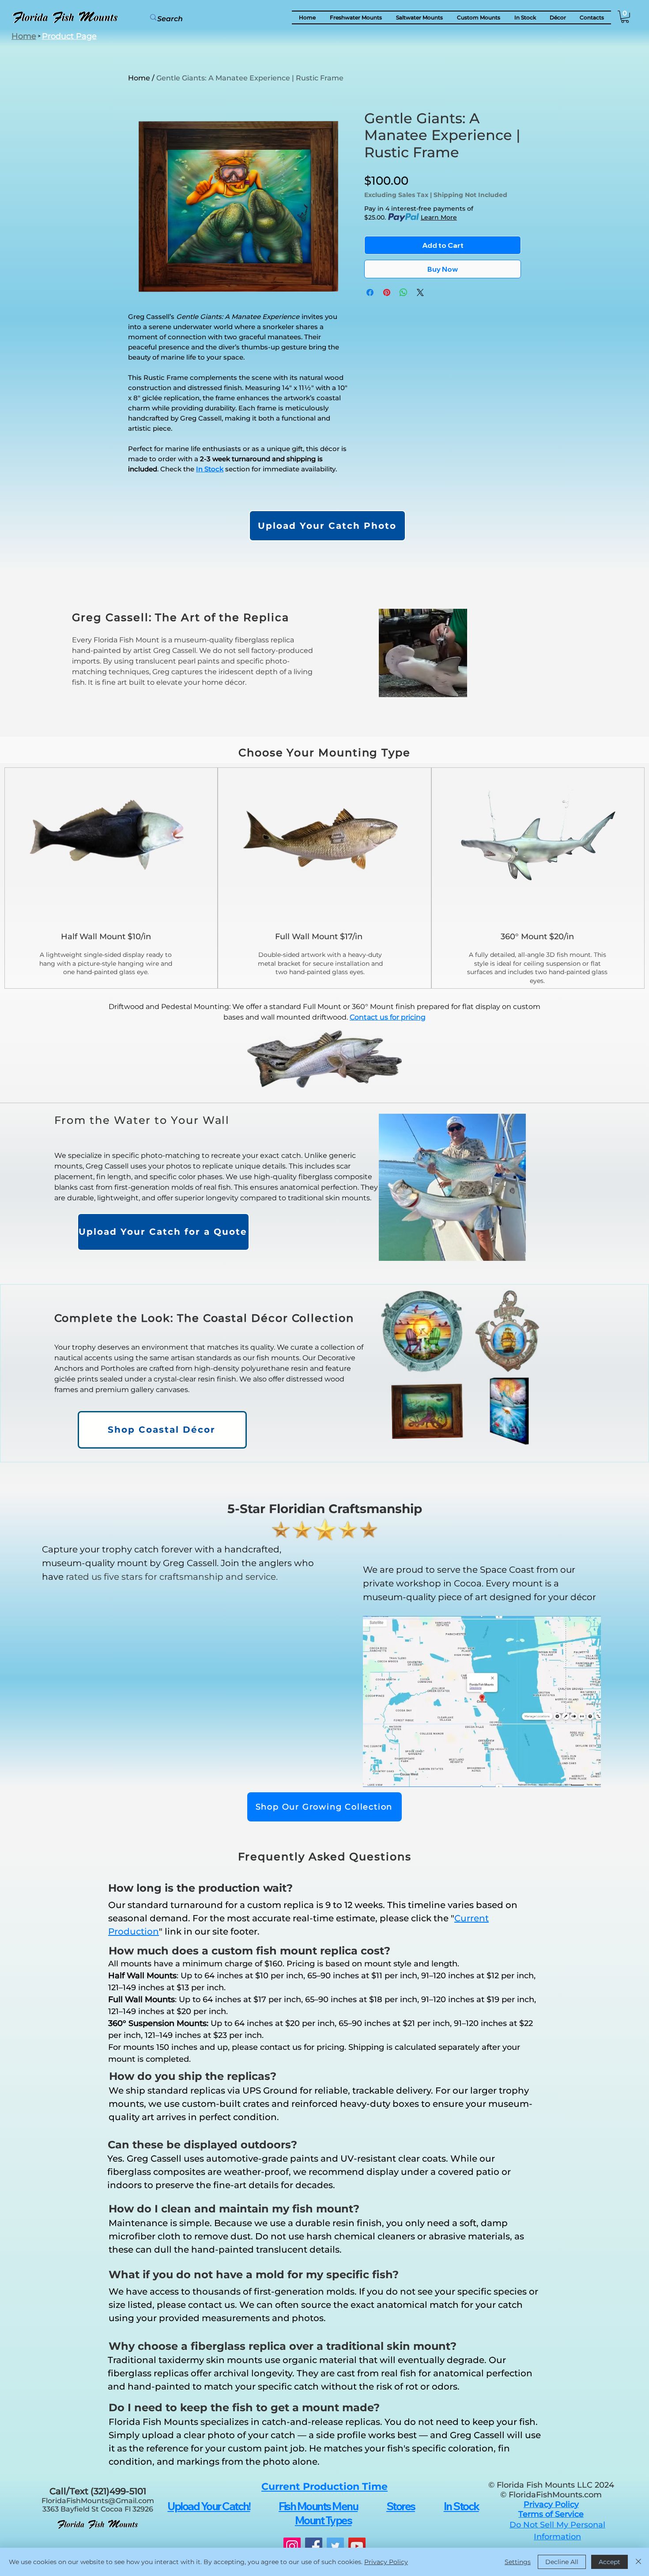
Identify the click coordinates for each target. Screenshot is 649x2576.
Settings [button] (518, 2562)
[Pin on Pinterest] (387, 292)
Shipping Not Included (470, 195)
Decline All (562, 2562)
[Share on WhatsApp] (404, 292)
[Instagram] (292, 2546)
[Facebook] (314, 2546)
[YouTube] (357, 2546)
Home (139, 78)
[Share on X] (420, 292)
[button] (558, 17)
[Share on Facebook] (370, 292)
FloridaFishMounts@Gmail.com (98, 2501)
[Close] (638, 2562)
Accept (609, 2562)
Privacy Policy (386, 2562)
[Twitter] (335, 2546)
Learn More (439, 217)
